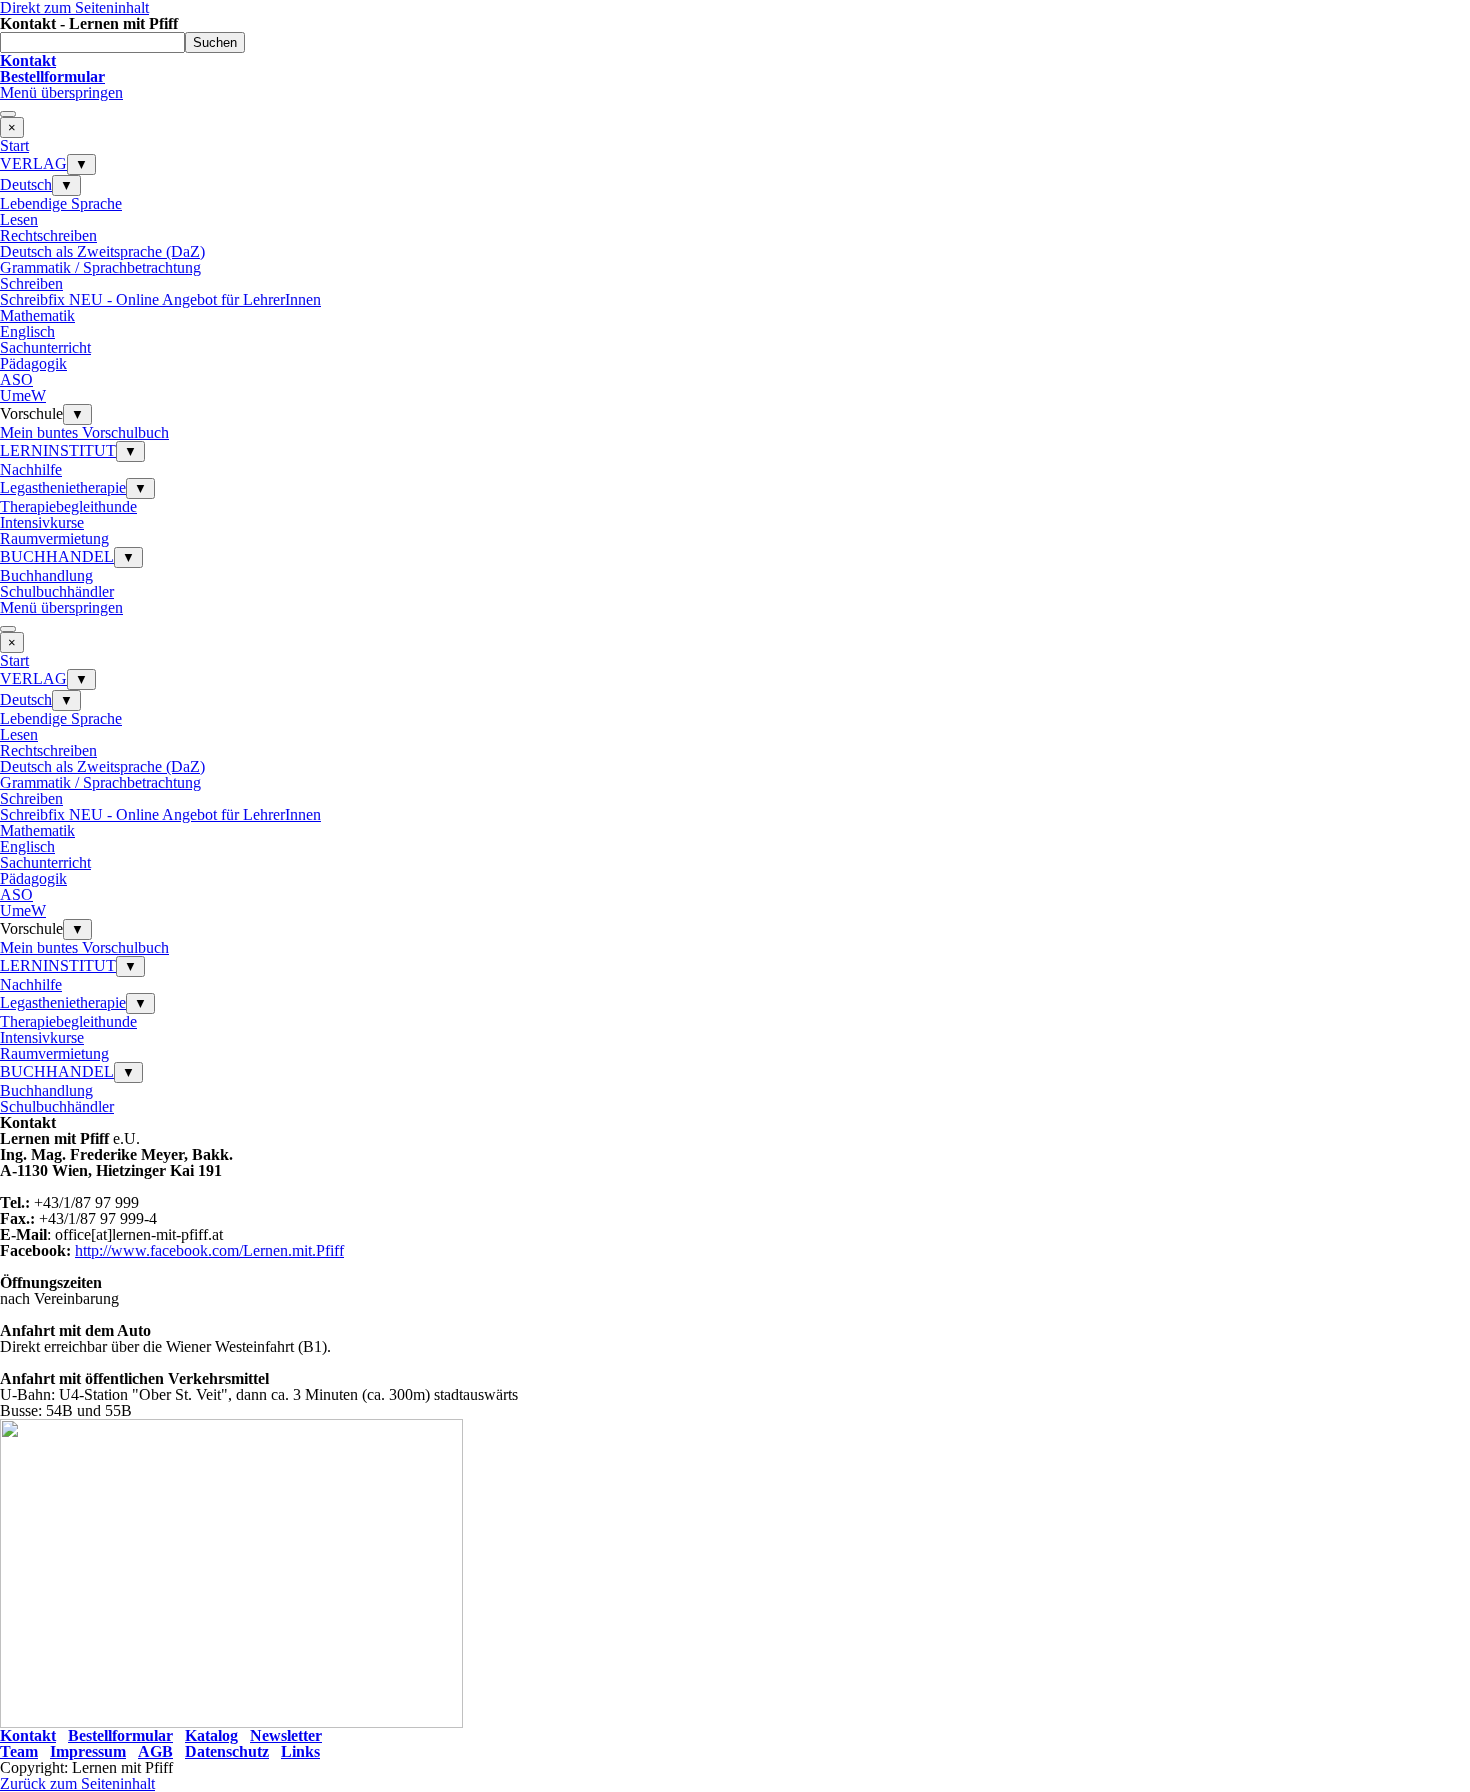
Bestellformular (120, 1735)
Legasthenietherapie (63, 487)
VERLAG (33, 163)
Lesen (19, 219)
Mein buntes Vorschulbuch (84, 432)
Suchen (215, 42)
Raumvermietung (54, 538)
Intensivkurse (42, 522)
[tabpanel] (735, 69)
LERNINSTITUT (58, 450)
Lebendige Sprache (61, 203)
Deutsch (26, 184)
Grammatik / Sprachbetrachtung (100, 267)
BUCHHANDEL (57, 556)
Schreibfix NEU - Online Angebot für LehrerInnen (160, 299)
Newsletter (286, 1735)
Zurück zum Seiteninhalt (77, 1783)
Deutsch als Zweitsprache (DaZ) (102, 251)
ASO (16, 379)
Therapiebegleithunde (68, 506)
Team (19, 1751)
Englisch (27, 331)
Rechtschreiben (48, 235)
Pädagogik (33, 363)
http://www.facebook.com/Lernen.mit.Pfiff (209, 1250)
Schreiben (31, 283)
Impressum (88, 1751)
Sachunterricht (45, 347)
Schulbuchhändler (57, 591)
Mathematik (37, 315)
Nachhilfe (31, 469)
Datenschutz (227, 1751)
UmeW (23, 395)
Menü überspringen (61, 92)
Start (14, 145)
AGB (155, 1751)
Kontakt (28, 1735)
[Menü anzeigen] (8, 114)
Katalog (211, 1735)
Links (300, 1751)
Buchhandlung (46, 575)
